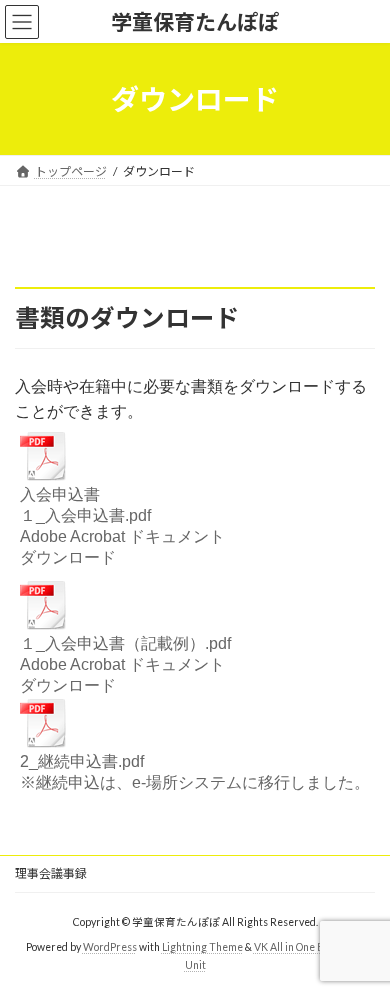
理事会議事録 (51, 873)
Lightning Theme (202, 947)
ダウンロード (68, 557)
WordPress (110, 947)
